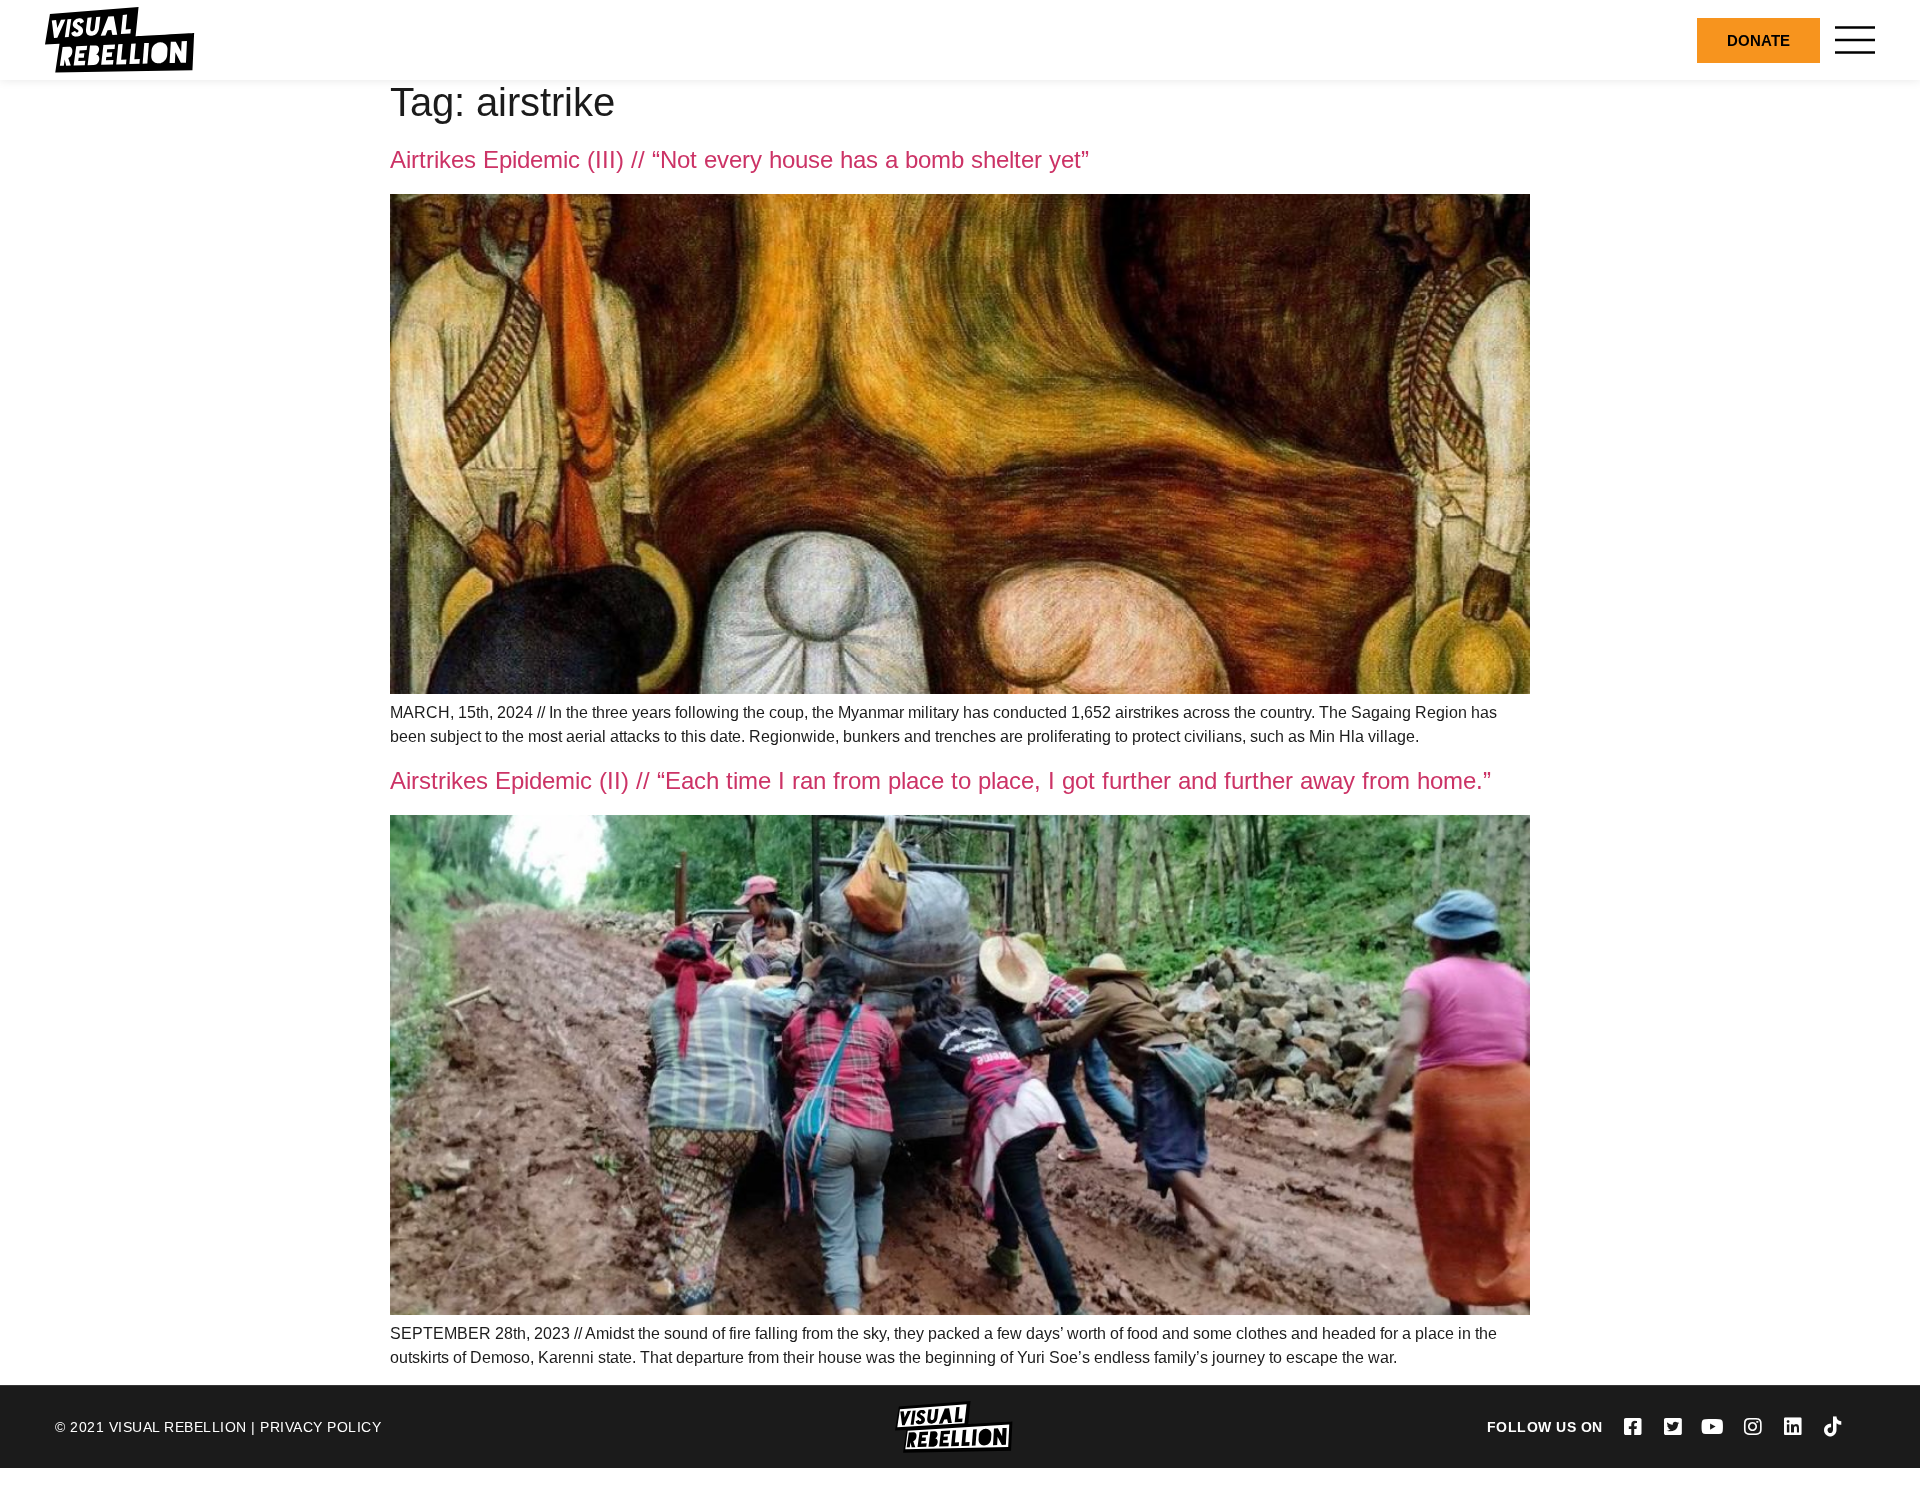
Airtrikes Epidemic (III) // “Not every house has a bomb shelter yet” (739, 159)
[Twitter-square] (1673, 1427)
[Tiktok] (1833, 1427)
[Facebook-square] (1633, 1427)
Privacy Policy (320, 1427)
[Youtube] (1713, 1427)
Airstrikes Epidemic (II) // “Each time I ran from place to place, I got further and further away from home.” (940, 780)
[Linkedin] (1793, 1427)
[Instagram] (1753, 1427)
